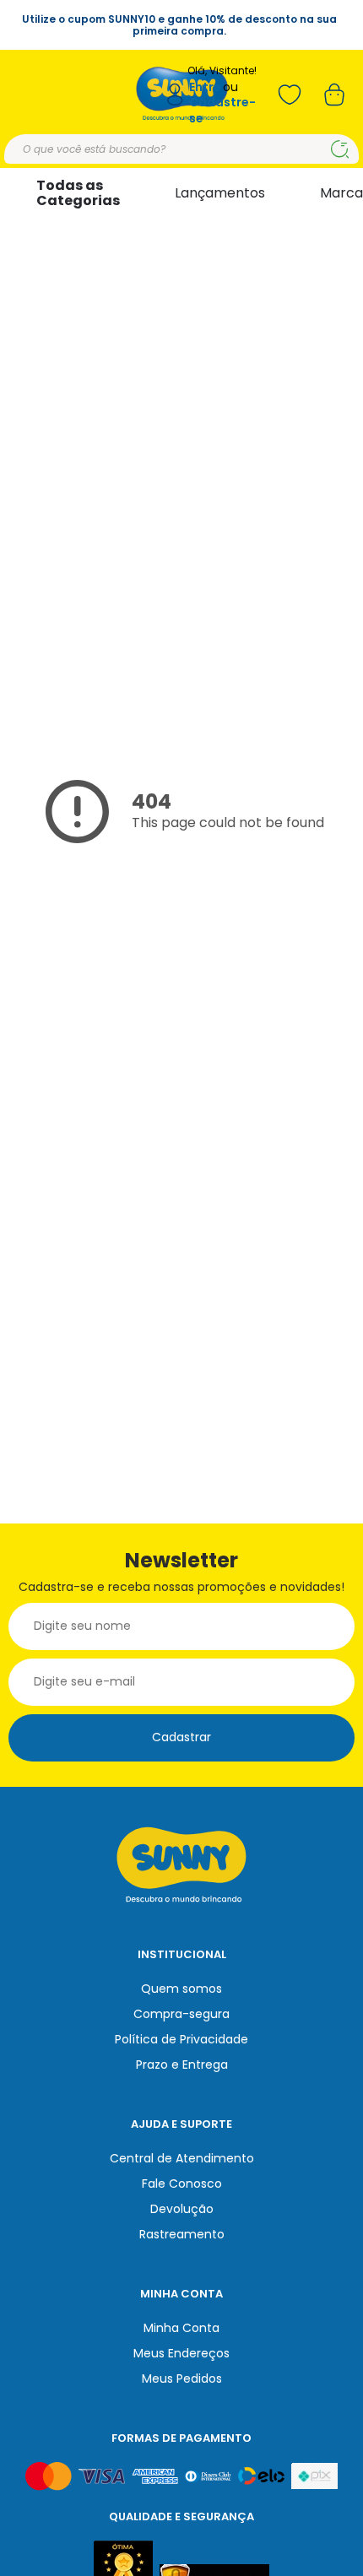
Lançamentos (220, 193)
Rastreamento (182, 2234)
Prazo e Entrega (182, 2065)
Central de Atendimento (182, 2158)
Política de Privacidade (181, 2039)
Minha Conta (181, 2328)
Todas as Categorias (78, 193)
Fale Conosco (182, 2184)
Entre (205, 87)
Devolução (182, 2209)
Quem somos (181, 1989)
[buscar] (340, 149)
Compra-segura (181, 2014)
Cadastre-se (222, 110)
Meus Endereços (181, 2353)
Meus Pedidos (182, 2378)
